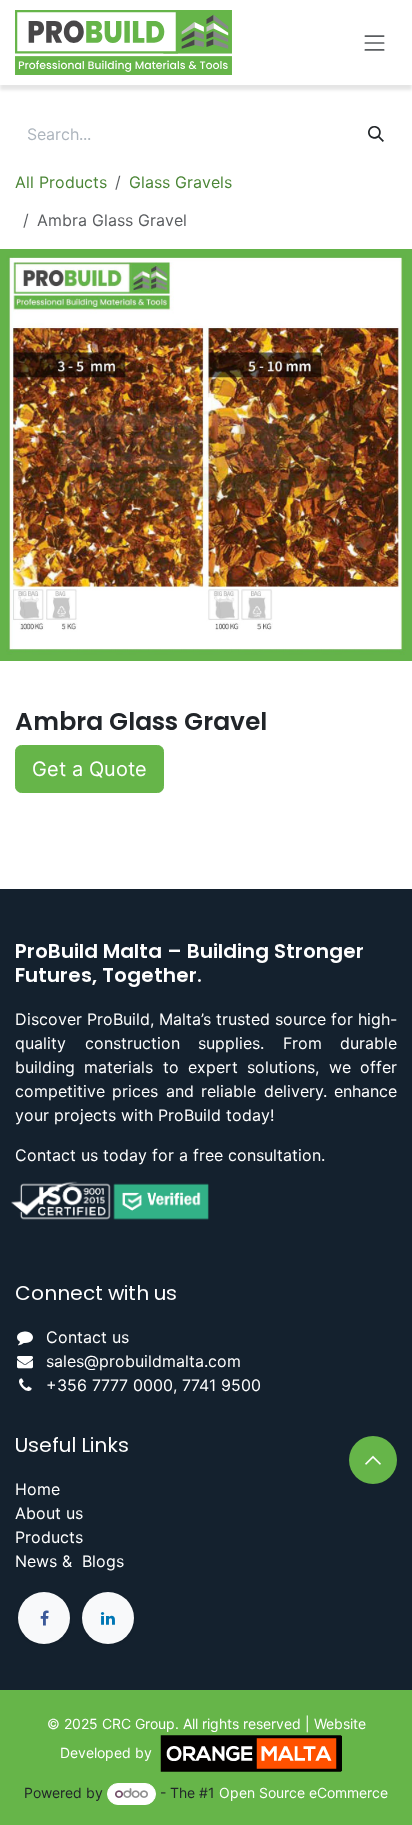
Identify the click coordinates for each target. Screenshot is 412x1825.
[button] (89, 769)
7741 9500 (221, 1385)
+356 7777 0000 (109, 1385)
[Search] (376, 134)
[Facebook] (44, 1618)
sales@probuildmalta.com (143, 1361)
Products (49, 1537)
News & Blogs (69, 1561)
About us (49, 1513)
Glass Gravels (180, 182)
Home (37, 1489)
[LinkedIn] (108, 1618)
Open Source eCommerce (303, 1792)
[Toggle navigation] (375, 42)
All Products (61, 182)
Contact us (87, 1337)
